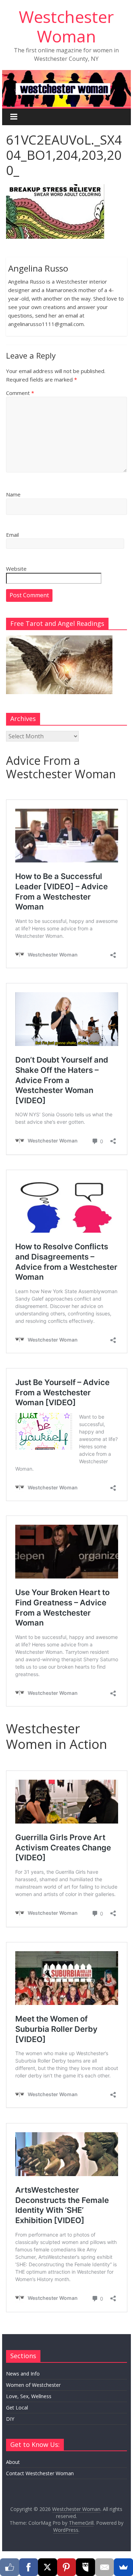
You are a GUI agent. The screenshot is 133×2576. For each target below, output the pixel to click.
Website (16, 569)
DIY (10, 2419)
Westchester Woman (66, 26)
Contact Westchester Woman (40, 2473)
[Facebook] (29, 2567)
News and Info (23, 2374)
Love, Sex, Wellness (29, 2396)
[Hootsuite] (85, 2567)
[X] (48, 2567)
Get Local (17, 2408)
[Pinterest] (67, 2567)
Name (13, 494)
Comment (20, 393)
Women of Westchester (33, 2385)
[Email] (105, 2567)
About (13, 2462)
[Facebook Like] (10, 2567)
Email (12, 535)
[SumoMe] (123, 2567)
